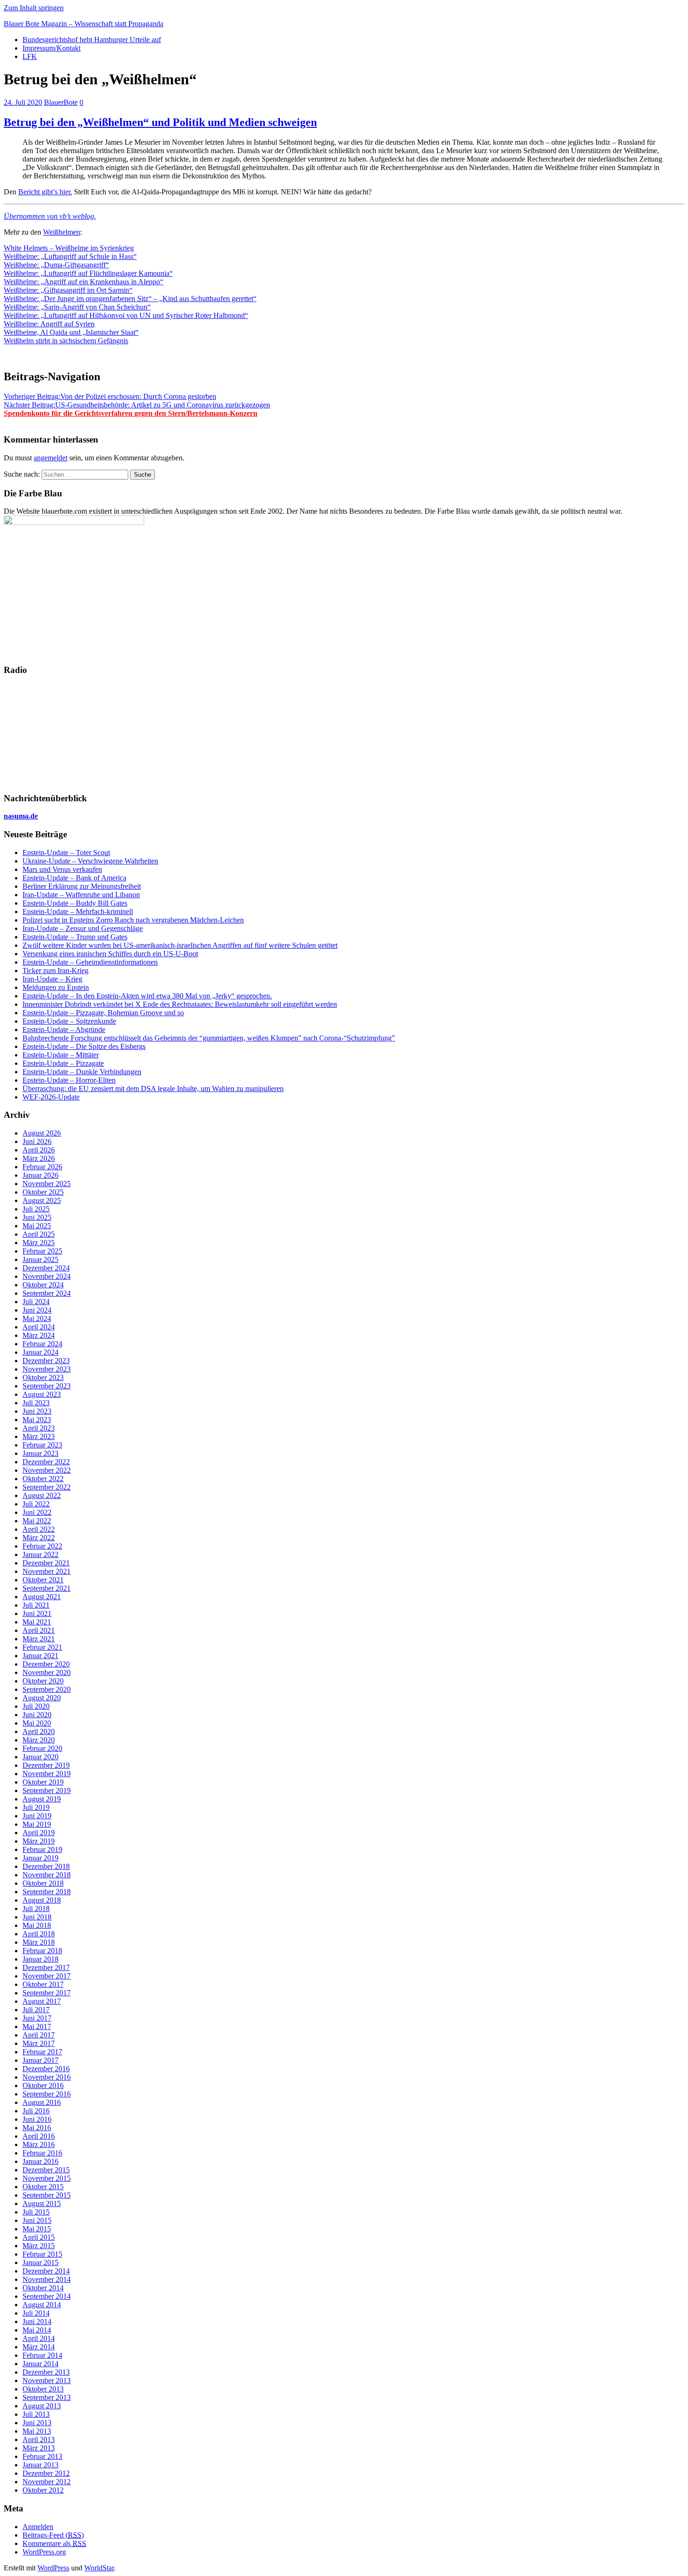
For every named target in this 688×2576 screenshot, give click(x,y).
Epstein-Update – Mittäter (61, 1055)
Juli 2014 (36, 2313)
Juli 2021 (36, 1605)
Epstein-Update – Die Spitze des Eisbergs (84, 1046)
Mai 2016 (37, 2128)
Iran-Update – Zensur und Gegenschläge (83, 928)
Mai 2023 (37, 1420)
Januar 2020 (40, 1757)
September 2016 (47, 2094)
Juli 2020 (36, 1706)
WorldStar (99, 2568)
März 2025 (39, 1243)
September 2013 (47, 2397)
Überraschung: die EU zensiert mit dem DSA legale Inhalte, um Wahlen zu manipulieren (153, 1089)
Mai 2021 (37, 1622)
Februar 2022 (42, 1546)
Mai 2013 (37, 2431)
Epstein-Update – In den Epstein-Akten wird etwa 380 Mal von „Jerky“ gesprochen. (147, 996)
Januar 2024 (40, 1352)
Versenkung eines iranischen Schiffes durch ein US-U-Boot (110, 954)
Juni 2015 (37, 2220)
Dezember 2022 (46, 1462)
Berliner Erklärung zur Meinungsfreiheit (82, 886)
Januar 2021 (40, 1656)
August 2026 (42, 1133)
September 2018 (47, 1892)
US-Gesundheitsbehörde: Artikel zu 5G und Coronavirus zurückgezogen (137, 405)
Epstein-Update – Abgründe (64, 1030)
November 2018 (47, 1875)
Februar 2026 (42, 1167)
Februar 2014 (42, 2355)
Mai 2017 (37, 2026)
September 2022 (47, 1487)
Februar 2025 (42, 1251)
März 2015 (39, 2246)
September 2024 (47, 1293)
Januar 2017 (40, 2060)
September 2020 (47, 1689)
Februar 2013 (42, 2456)
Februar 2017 (42, 2052)
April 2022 (39, 1529)
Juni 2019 (37, 1816)
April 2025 (39, 1234)
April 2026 (39, 1150)
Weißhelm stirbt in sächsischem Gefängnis (66, 341)
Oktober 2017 (43, 1984)
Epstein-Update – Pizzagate (63, 1063)
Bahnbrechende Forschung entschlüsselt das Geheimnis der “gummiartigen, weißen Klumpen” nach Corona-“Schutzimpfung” (209, 1038)
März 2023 (39, 1436)
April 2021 (39, 1630)
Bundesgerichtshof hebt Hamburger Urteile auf (92, 40)
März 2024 (39, 1335)
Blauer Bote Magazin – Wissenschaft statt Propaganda (84, 24)
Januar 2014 (40, 2364)
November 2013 (47, 2380)
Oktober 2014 (43, 2288)
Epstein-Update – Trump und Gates (75, 937)
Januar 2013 (40, 2465)
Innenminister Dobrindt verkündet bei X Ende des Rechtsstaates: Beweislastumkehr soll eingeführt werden (180, 1004)
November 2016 (47, 2077)
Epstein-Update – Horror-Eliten (69, 1080)
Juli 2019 (36, 1807)
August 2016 (42, 2102)
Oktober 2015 (43, 2187)
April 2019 (39, 1833)
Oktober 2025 (43, 1192)
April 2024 (39, 1327)
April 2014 (39, 2338)
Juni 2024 (37, 1310)
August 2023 (42, 1394)
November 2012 (47, 2482)
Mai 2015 (37, 2229)
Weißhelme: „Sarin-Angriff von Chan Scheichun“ (77, 307)
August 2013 (42, 2406)
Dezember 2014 (46, 2271)
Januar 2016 (40, 2161)
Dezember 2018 (46, 1866)
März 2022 (39, 1538)
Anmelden (38, 2527)
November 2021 (47, 1571)
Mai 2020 (37, 1723)
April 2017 (39, 2035)
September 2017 (47, 1993)
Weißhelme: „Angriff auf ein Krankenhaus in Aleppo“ (84, 282)
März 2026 (39, 1158)
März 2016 (39, 2144)
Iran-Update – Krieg (52, 979)
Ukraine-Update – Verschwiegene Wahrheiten (90, 861)
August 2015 (42, 2203)
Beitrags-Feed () (53, 2535)
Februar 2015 (42, 2254)
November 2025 (47, 1184)
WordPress (53, 2568)
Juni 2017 (37, 2018)
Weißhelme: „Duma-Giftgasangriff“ (56, 265)
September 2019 (47, 1790)
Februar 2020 (42, 1748)
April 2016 (39, 2136)
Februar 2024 (42, 1344)
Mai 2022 (37, 1521)
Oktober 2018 (43, 1883)
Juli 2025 (36, 1209)
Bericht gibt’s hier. (45, 192)
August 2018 (42, 1900)
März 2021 (39, 1639)
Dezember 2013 (46, 2372)
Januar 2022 (40, 1554)
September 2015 (47, 2195)
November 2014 (47, 2279)
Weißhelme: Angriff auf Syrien (49, 324)
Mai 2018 (37, 1925)
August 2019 (42, 1799)
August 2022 (42, 1495)
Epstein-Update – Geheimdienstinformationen (90, 962)
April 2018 (39, 1934)
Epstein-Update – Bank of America (74, 878)
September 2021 (47, 1588)
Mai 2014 (37, 2330)
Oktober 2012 (43, 2490)
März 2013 (39, 2448)
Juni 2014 (37, 2321)
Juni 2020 (37, 1715)
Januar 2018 (40, 1959)
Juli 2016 (36, 2111)
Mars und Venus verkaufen (62, 869)
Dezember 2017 (46, 1967)
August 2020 (42, 1698)
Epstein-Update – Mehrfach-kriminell (78, 912)
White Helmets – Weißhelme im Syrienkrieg (69, 248)
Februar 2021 (42, 1647)
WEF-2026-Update (51, 1097)
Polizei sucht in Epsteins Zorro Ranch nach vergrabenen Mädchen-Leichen (133, 920)
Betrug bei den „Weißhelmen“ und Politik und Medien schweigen (160, 122)
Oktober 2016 (43, 2085)
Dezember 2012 (46, 2473)
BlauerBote (61, 102)
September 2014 (47, 2296)
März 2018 (39, 1942)
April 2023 (39, 1428)
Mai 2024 (37, 1318)
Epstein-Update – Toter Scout (66, 853)
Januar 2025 (40, 1259)
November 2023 (47, 1369)
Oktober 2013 (43, 2389)
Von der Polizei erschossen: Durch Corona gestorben (110, 396)
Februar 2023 (42, 1445)
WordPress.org (44, 2552)
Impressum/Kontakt (51, 48)
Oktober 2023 (43, 1377)
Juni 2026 (37, 1141)
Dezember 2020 (46, 1664)
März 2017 (39, 2043)
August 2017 (42, 2001)
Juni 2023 (37, 1411)
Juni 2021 (37, 1613)
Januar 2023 (40, 1453)
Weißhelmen (62, 232)
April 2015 (39, 2237)
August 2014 (42, 2305)
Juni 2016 (37, 2119)
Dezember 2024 (46, 1268)
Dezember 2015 (46, 2170)
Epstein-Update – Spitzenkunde (69, 1021)
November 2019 (47, 1774)
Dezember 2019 (46, 1765)
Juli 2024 (36, 1302)
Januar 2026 (40, 1175)
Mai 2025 (37, 1226)
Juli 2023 (36, 1403)
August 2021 (42, 1597)
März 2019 (39, 1841)
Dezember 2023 (46, 1361)
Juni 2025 (37, 1217)
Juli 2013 (36, 2414)
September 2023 (47, 1386)
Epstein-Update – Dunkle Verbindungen (82, 1072)
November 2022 (47, 1470)
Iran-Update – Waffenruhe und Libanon (81, 895)
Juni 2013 (37, 2423)
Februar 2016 (42, 2153)
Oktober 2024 (43, 1285)
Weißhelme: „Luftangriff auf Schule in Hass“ (70, 256)
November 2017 (47, 1976)
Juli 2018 (36, 1908)
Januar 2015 (40, 2262)
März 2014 (39, 2347)
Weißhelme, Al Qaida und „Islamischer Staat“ (71, 332)
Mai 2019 (37, 1824)
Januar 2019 (40, 1858)
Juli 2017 (36, 2010)
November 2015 (47, 2178)
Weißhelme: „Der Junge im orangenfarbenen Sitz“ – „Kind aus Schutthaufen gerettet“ (130, 299)
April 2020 (39, 1731)
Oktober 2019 (43, 1782)
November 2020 (47, 1672)
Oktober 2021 (43, 1580)
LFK (30, 56)
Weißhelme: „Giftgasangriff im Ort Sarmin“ (68, 290)
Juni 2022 (37, 1512)
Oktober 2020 (43, 1681)
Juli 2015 (36, 2212)
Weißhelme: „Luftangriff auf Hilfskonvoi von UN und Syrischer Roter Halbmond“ (126, 315)
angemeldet (51, 458)
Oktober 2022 (43, 1479)
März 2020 (39, 1740)
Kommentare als (54, 2543)
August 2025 (42, 1200)
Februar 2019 (42, 1849)
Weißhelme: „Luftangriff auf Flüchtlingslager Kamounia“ (88, 273)
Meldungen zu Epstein (56, 987)
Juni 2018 (37, 1917)
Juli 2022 (36, 1504)
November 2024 (47, 1276)
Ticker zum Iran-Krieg (55, 971)
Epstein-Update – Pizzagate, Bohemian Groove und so (103, 1013)
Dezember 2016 (46, 2069)
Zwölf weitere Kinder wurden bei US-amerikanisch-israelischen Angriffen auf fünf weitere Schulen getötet (180, 945)
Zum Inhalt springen (34, 8)
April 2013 (39, 2439)
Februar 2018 (42, 1951)
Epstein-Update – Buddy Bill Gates (75, 903)
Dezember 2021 (46, 1563)
